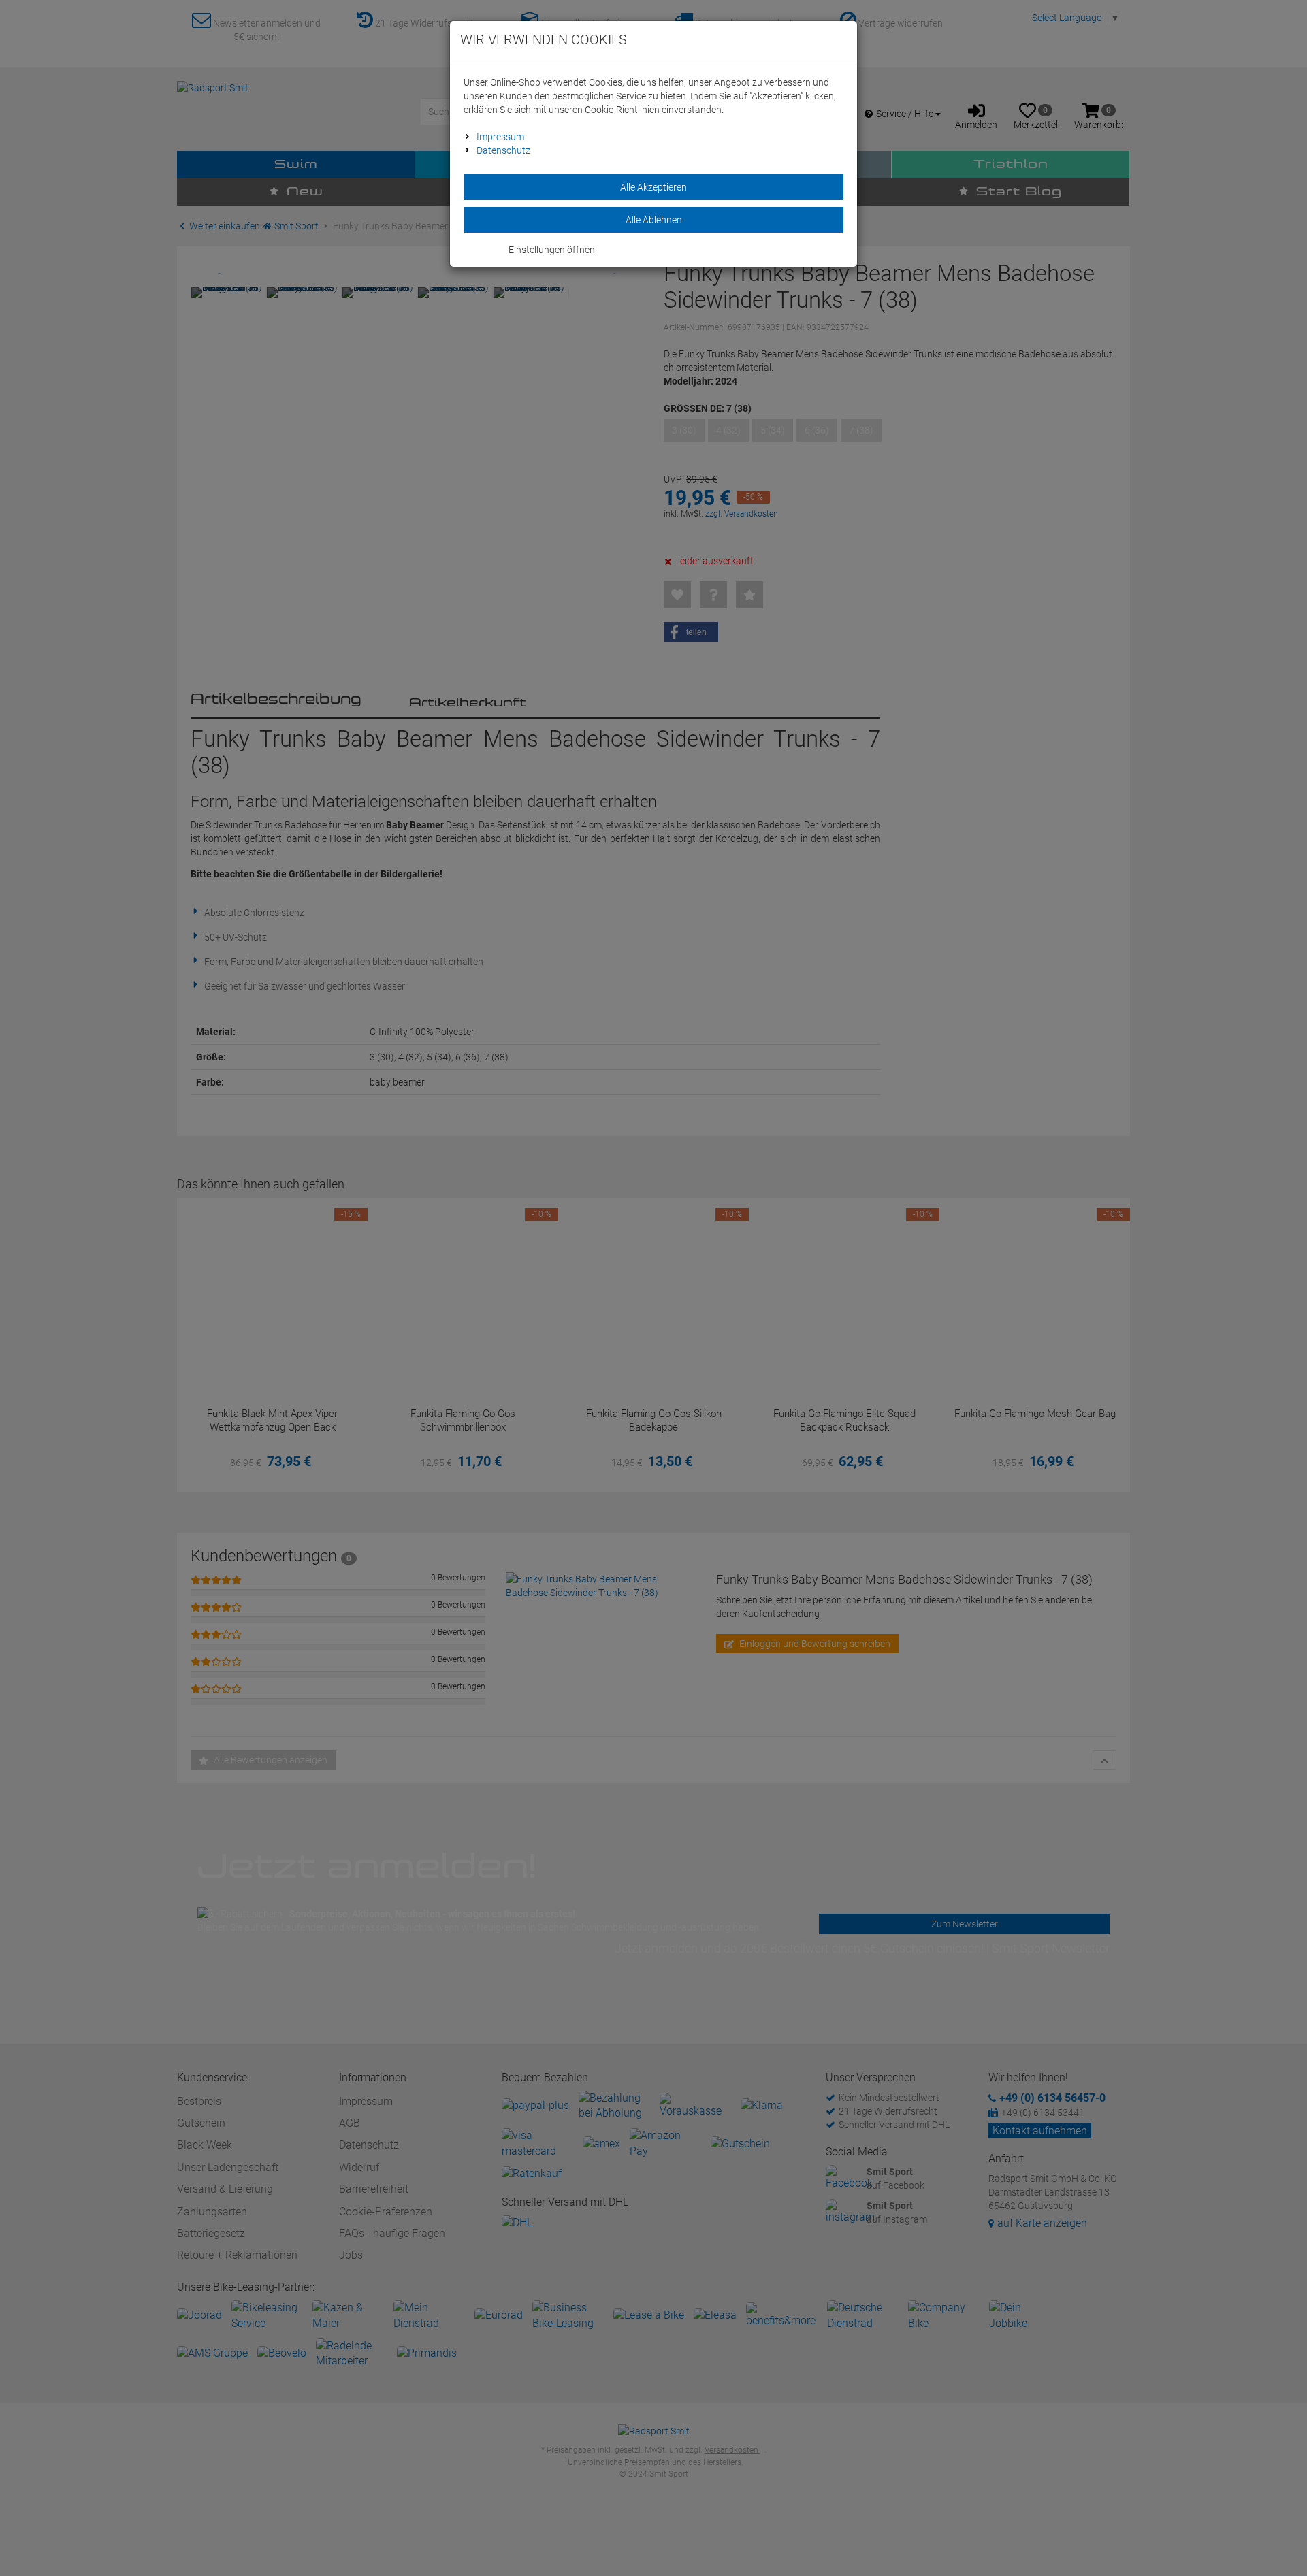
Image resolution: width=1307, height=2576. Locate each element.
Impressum (500, 137)
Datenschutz (503, 150)
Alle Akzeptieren (653, 187)
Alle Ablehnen (654, 220)
